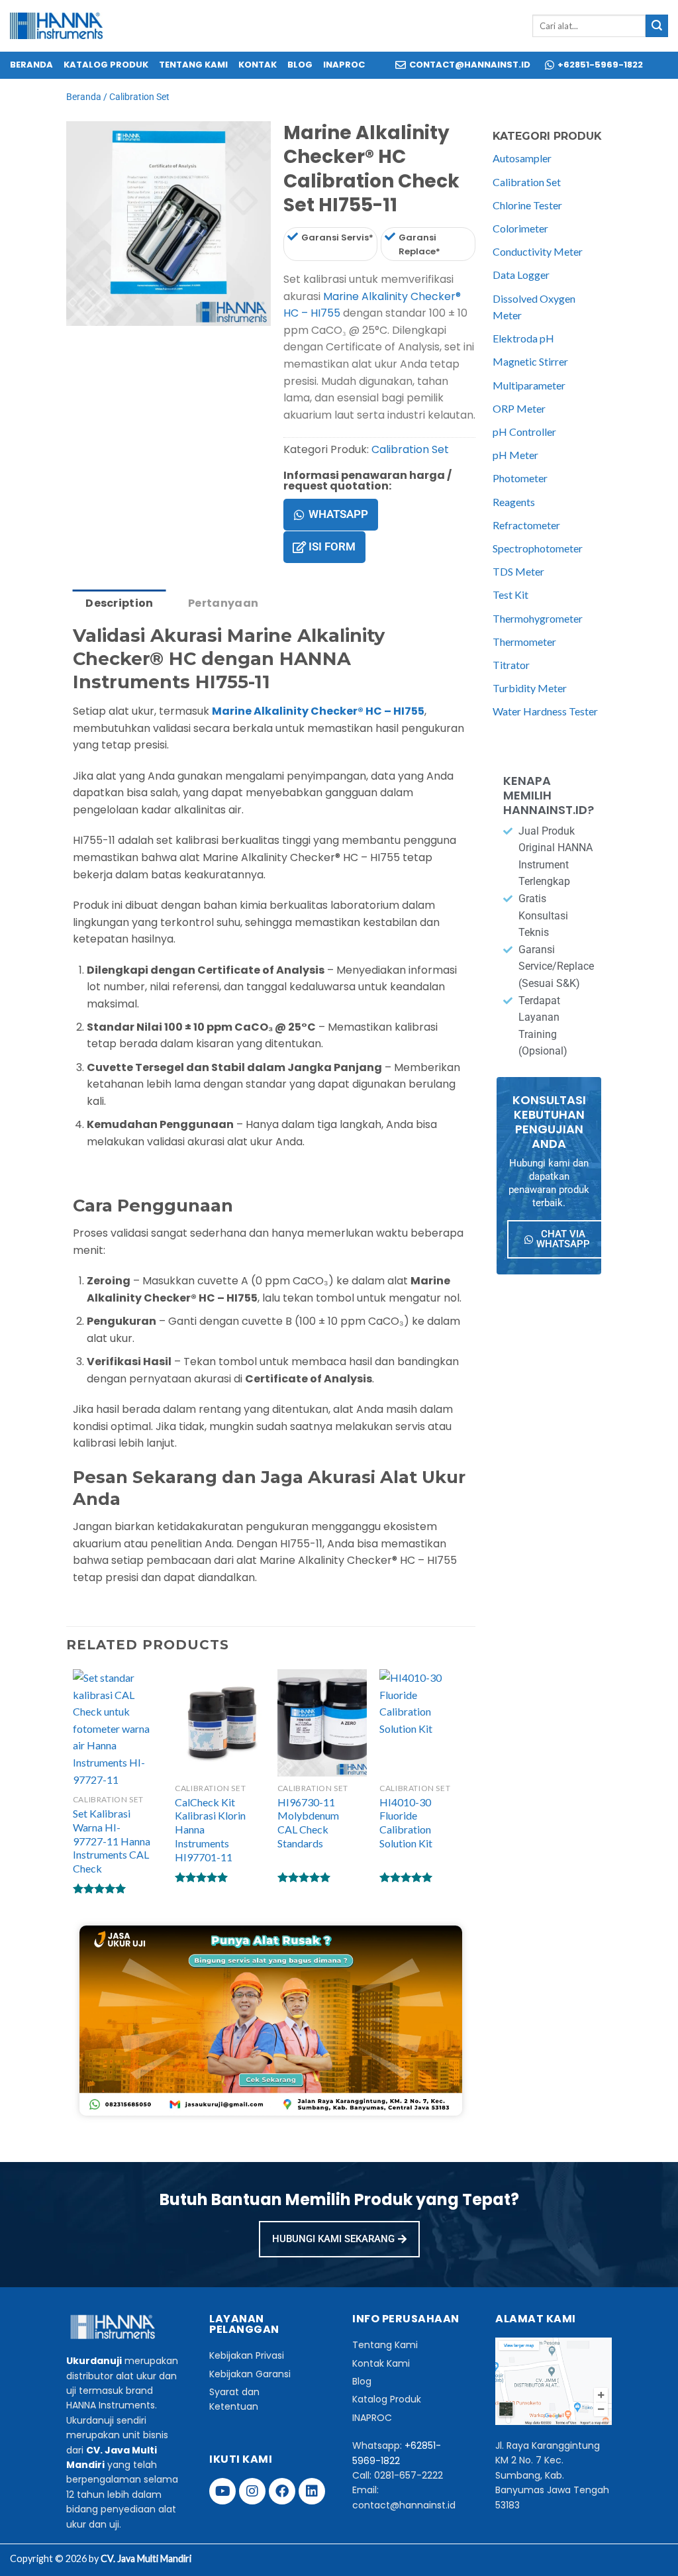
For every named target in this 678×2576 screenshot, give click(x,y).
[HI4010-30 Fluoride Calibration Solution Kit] (424, 1723)
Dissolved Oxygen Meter (534, 307)
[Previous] (79, 339)
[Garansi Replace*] (390, 236)
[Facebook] (282, 2491)
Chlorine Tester (527, 205)
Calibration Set (139, 97)
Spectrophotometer (538, 548)
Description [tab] (120, 603)
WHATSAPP (338, 514)
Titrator (511, 665)
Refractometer (526, 525)
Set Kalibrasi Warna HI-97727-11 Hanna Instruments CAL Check (112, 1841)
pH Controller (524, 432)
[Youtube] (222, 2491)
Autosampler (522, 158)
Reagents (514, 502)
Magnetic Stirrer (530, 361)
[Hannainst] (56, 26)
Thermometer (524, 642)
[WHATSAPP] (299, 515)
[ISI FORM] (299, 547)
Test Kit (510, 594)
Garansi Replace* (419, 244)
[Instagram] (252, 2491)
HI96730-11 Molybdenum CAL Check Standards (308, 1823)
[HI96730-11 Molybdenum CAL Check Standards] (322, 1723)
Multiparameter (529, 385)
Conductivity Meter (538, 251)
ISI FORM (332, 546)
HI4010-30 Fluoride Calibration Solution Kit (406, 1823)
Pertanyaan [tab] (223, 603)
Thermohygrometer (538, 618)
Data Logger (521, 275)
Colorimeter (520, 228)
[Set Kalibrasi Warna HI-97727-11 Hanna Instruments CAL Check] (118, 1728)
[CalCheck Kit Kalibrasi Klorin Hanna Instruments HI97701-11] (219, 1723)
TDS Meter (518, 571)
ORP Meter (519, 408)
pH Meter (515, 455)
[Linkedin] (312, 2491)
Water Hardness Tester (545, 711)
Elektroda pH (523, 338)
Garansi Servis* (337, 237)
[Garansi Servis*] (293, 236)
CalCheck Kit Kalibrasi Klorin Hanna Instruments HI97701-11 (210, 1829)
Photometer (520, 478)
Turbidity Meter (530, 688)
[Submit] (657, 26)
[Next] (116, 339)
